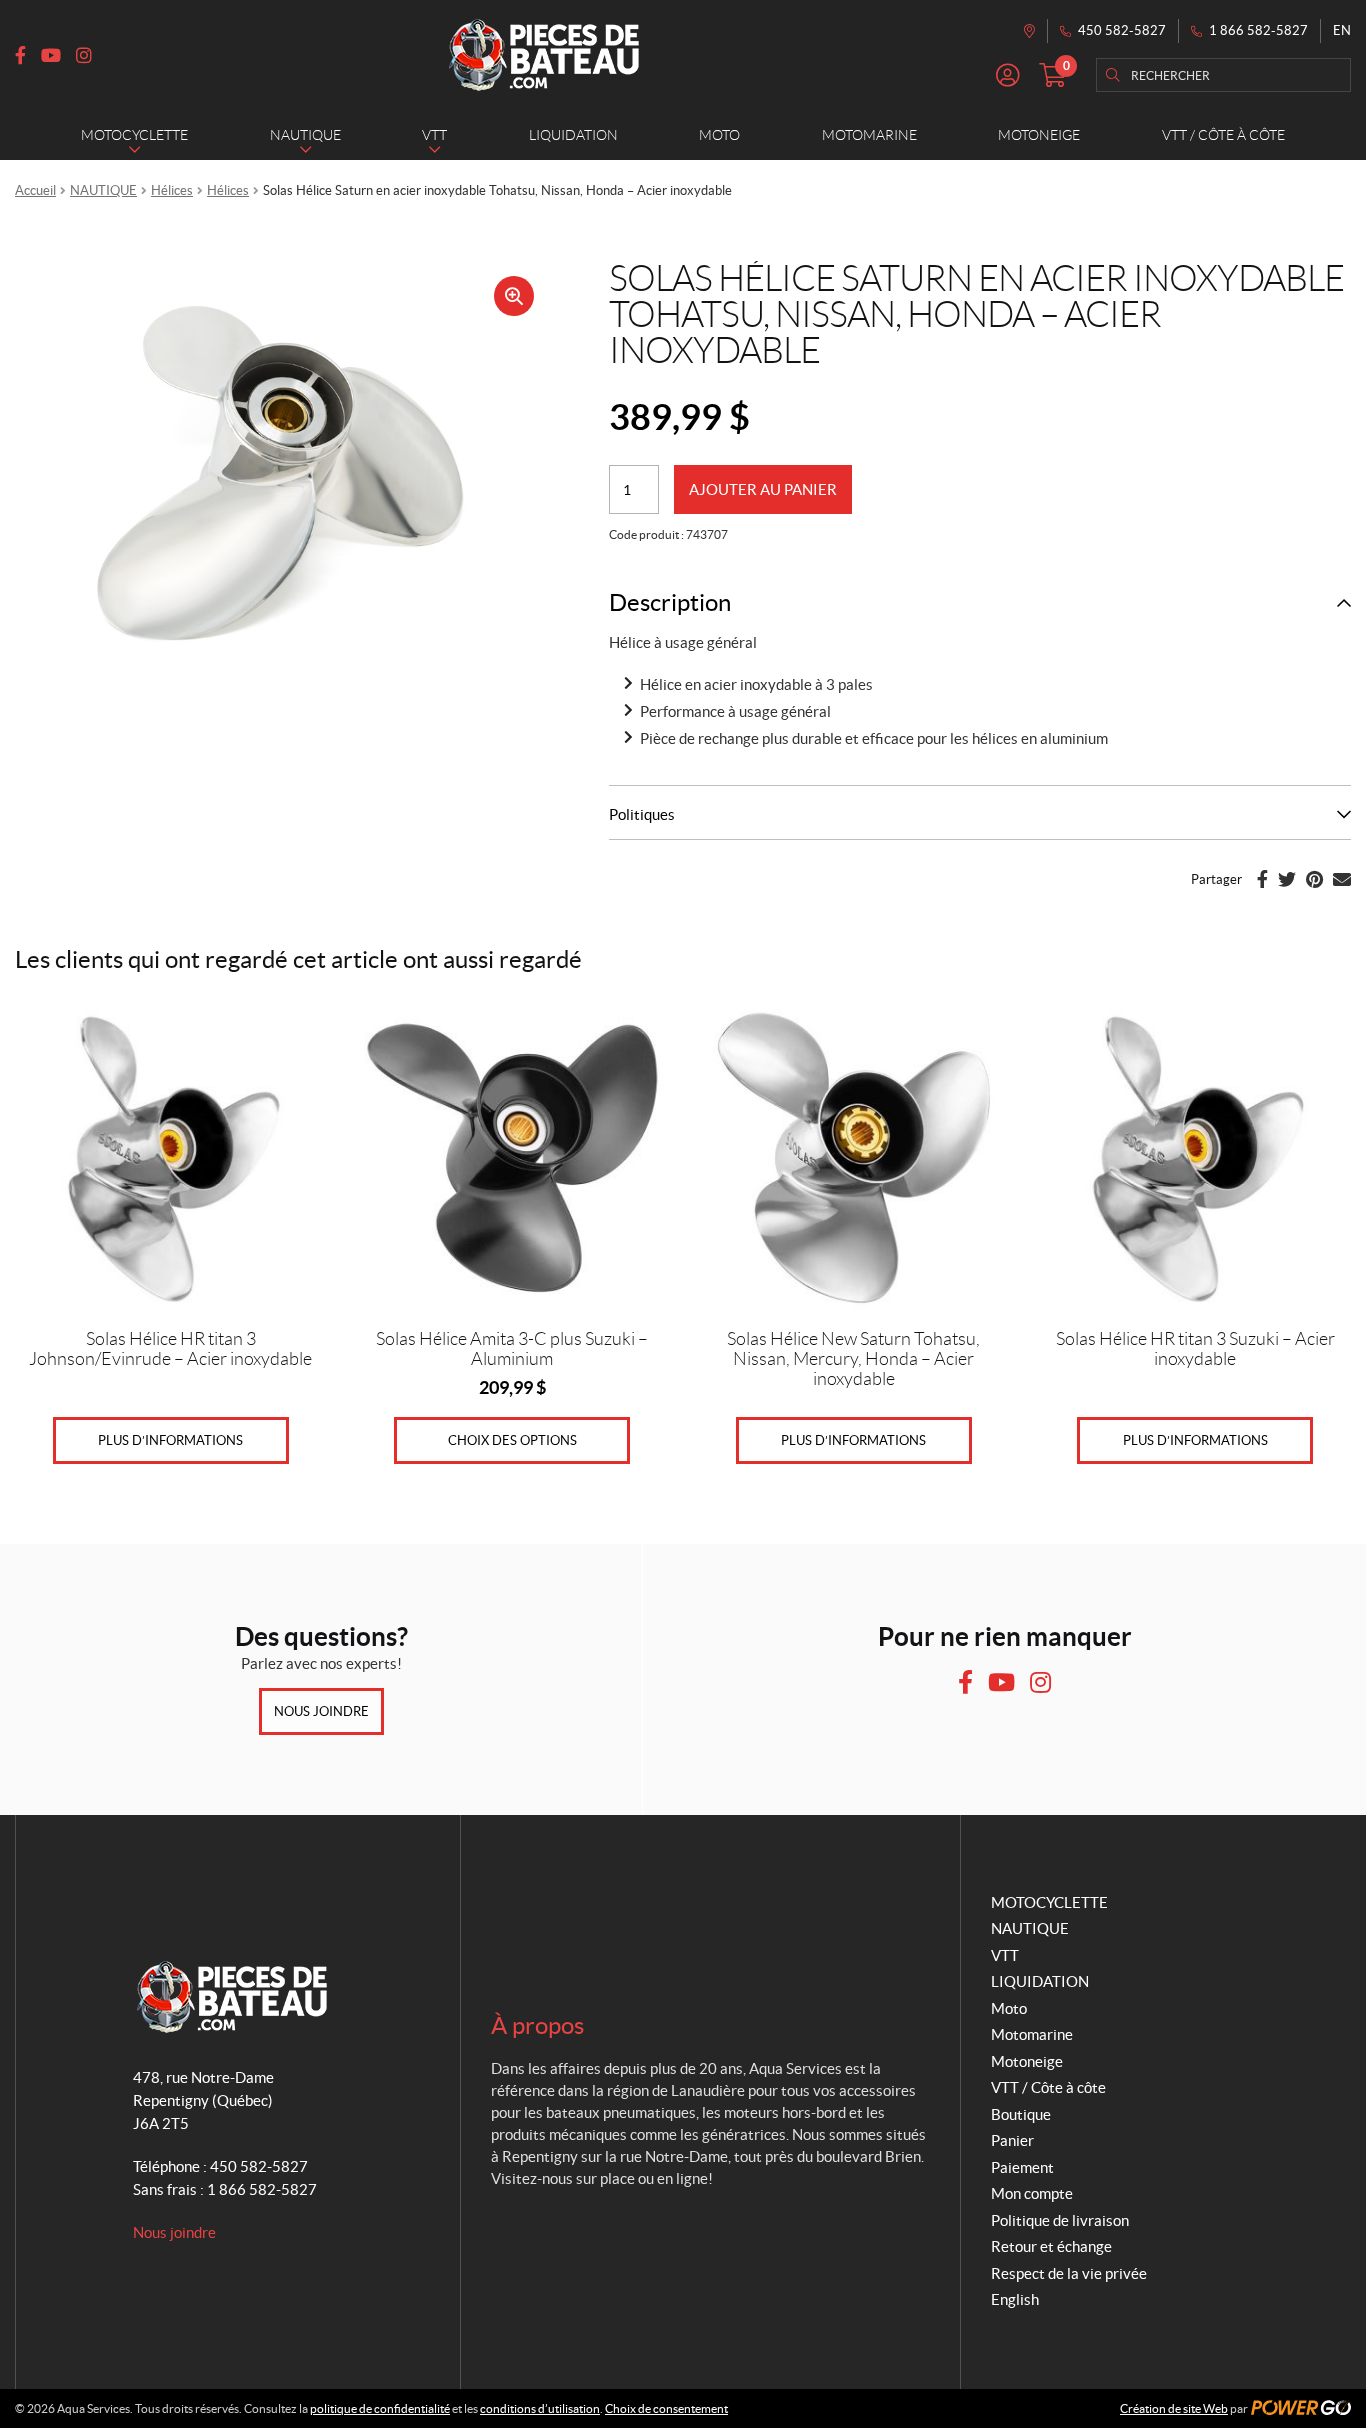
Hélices (172, 190)
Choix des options (512, 1440)
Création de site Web (1174, 2408)
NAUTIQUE (103, 190)
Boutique (1021, 2114)
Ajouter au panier (763, 489)
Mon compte (1032, 2193)
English (1015, 2299)
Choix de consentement (666, 2408)
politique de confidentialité (380, 2408)
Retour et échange (1051, 2246)
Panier (1012, 2140)
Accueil (35, 190)
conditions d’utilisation (540, 2408)
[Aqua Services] (544, 55)
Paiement (1022, 2167)
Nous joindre (321, 1711)
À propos (537, 2025)
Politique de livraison (1060, 2220)
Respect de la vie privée (1069, 2273)
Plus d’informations (170, 1440)
